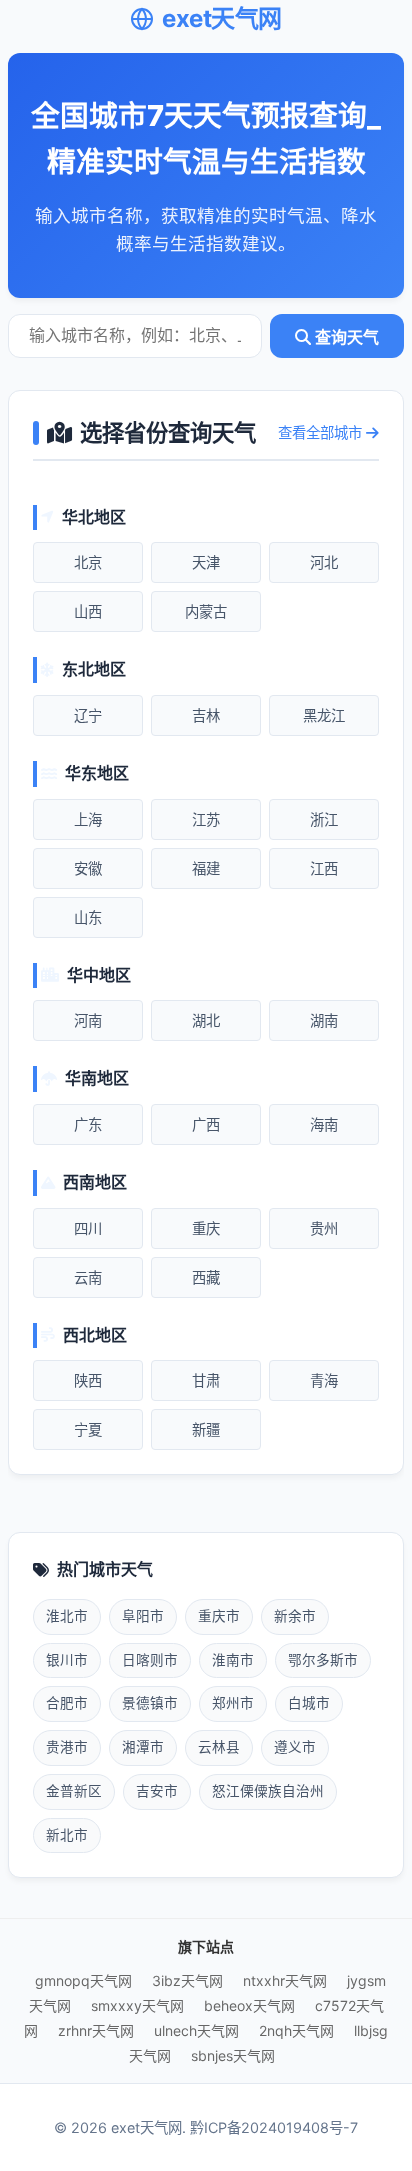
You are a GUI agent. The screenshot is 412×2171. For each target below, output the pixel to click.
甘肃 (206, 1380)
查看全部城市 (322, 432)
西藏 (206, 1277)
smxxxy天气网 (137, 2005)
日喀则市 (150, 1660)
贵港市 (67, 1747)
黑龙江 (324, 715)
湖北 (206, 1020)
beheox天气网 (249, 2005)
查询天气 (345, 337)
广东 (88, 1124)
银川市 (67, 1660)
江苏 (206, 819)
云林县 (219, 1747)
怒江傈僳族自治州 (268, 1791)
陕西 (88, 1380)
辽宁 (88, 715)
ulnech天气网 (196, 2030)
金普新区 (74, 1791)
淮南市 (233, 1660)
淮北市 (67, 1616)
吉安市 (157, 1791)
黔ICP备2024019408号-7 (274, 2127)
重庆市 (219, 1616)
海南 (324, 1124)
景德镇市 (150, 1703)
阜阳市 (143, 1616)
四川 (88, 1228)
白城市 (309, 1703)
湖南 (324, 1020)
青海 (324, 1380)
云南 (88, 1277)
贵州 (324, 1228)
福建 (206, 868)
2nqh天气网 (296, 2030)
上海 (88, 819)
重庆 (206, 1228)
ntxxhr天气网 (285, 1980)
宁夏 (88, 1429)
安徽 (88, 868)
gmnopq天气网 (83, 1980)
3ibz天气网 (187, 1980)
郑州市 (233, 1703)
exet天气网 (222, 18)
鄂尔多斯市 (323, 1660)
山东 (88, 917)
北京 (88, 562)
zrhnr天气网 (96, 2030)
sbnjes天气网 (233, 2055)
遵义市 (295, 1747)
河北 (324, 562)
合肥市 (67, 1703)
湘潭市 (143, 1747)
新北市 (67, 1835)
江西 (324, 868)
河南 (88, 1020)
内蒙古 (206, 611)
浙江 (324, 819)
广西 (206, 1124)
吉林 (206, 715)
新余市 (295, 1616)
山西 (88, 611)
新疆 (206, 1429)
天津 (206, 562)
